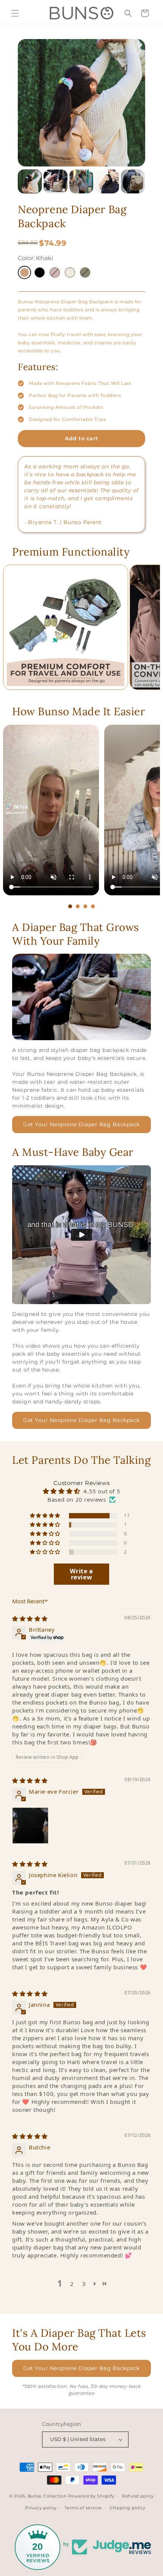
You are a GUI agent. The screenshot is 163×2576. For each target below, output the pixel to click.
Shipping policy (128, 2508)
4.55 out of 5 (102, 1491)
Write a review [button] (81, 1574)
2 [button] (72, 2284)
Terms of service (83, 2508)
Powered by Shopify (92, 2496)
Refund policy (138, 2496)
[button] (15, 13)
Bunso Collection (47, 2496)
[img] (30, 1618)
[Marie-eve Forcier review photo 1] (30, 1826)
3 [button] (84, 2284)
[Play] (81, 1235)
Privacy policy (41, 2508)
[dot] (70, 906)
